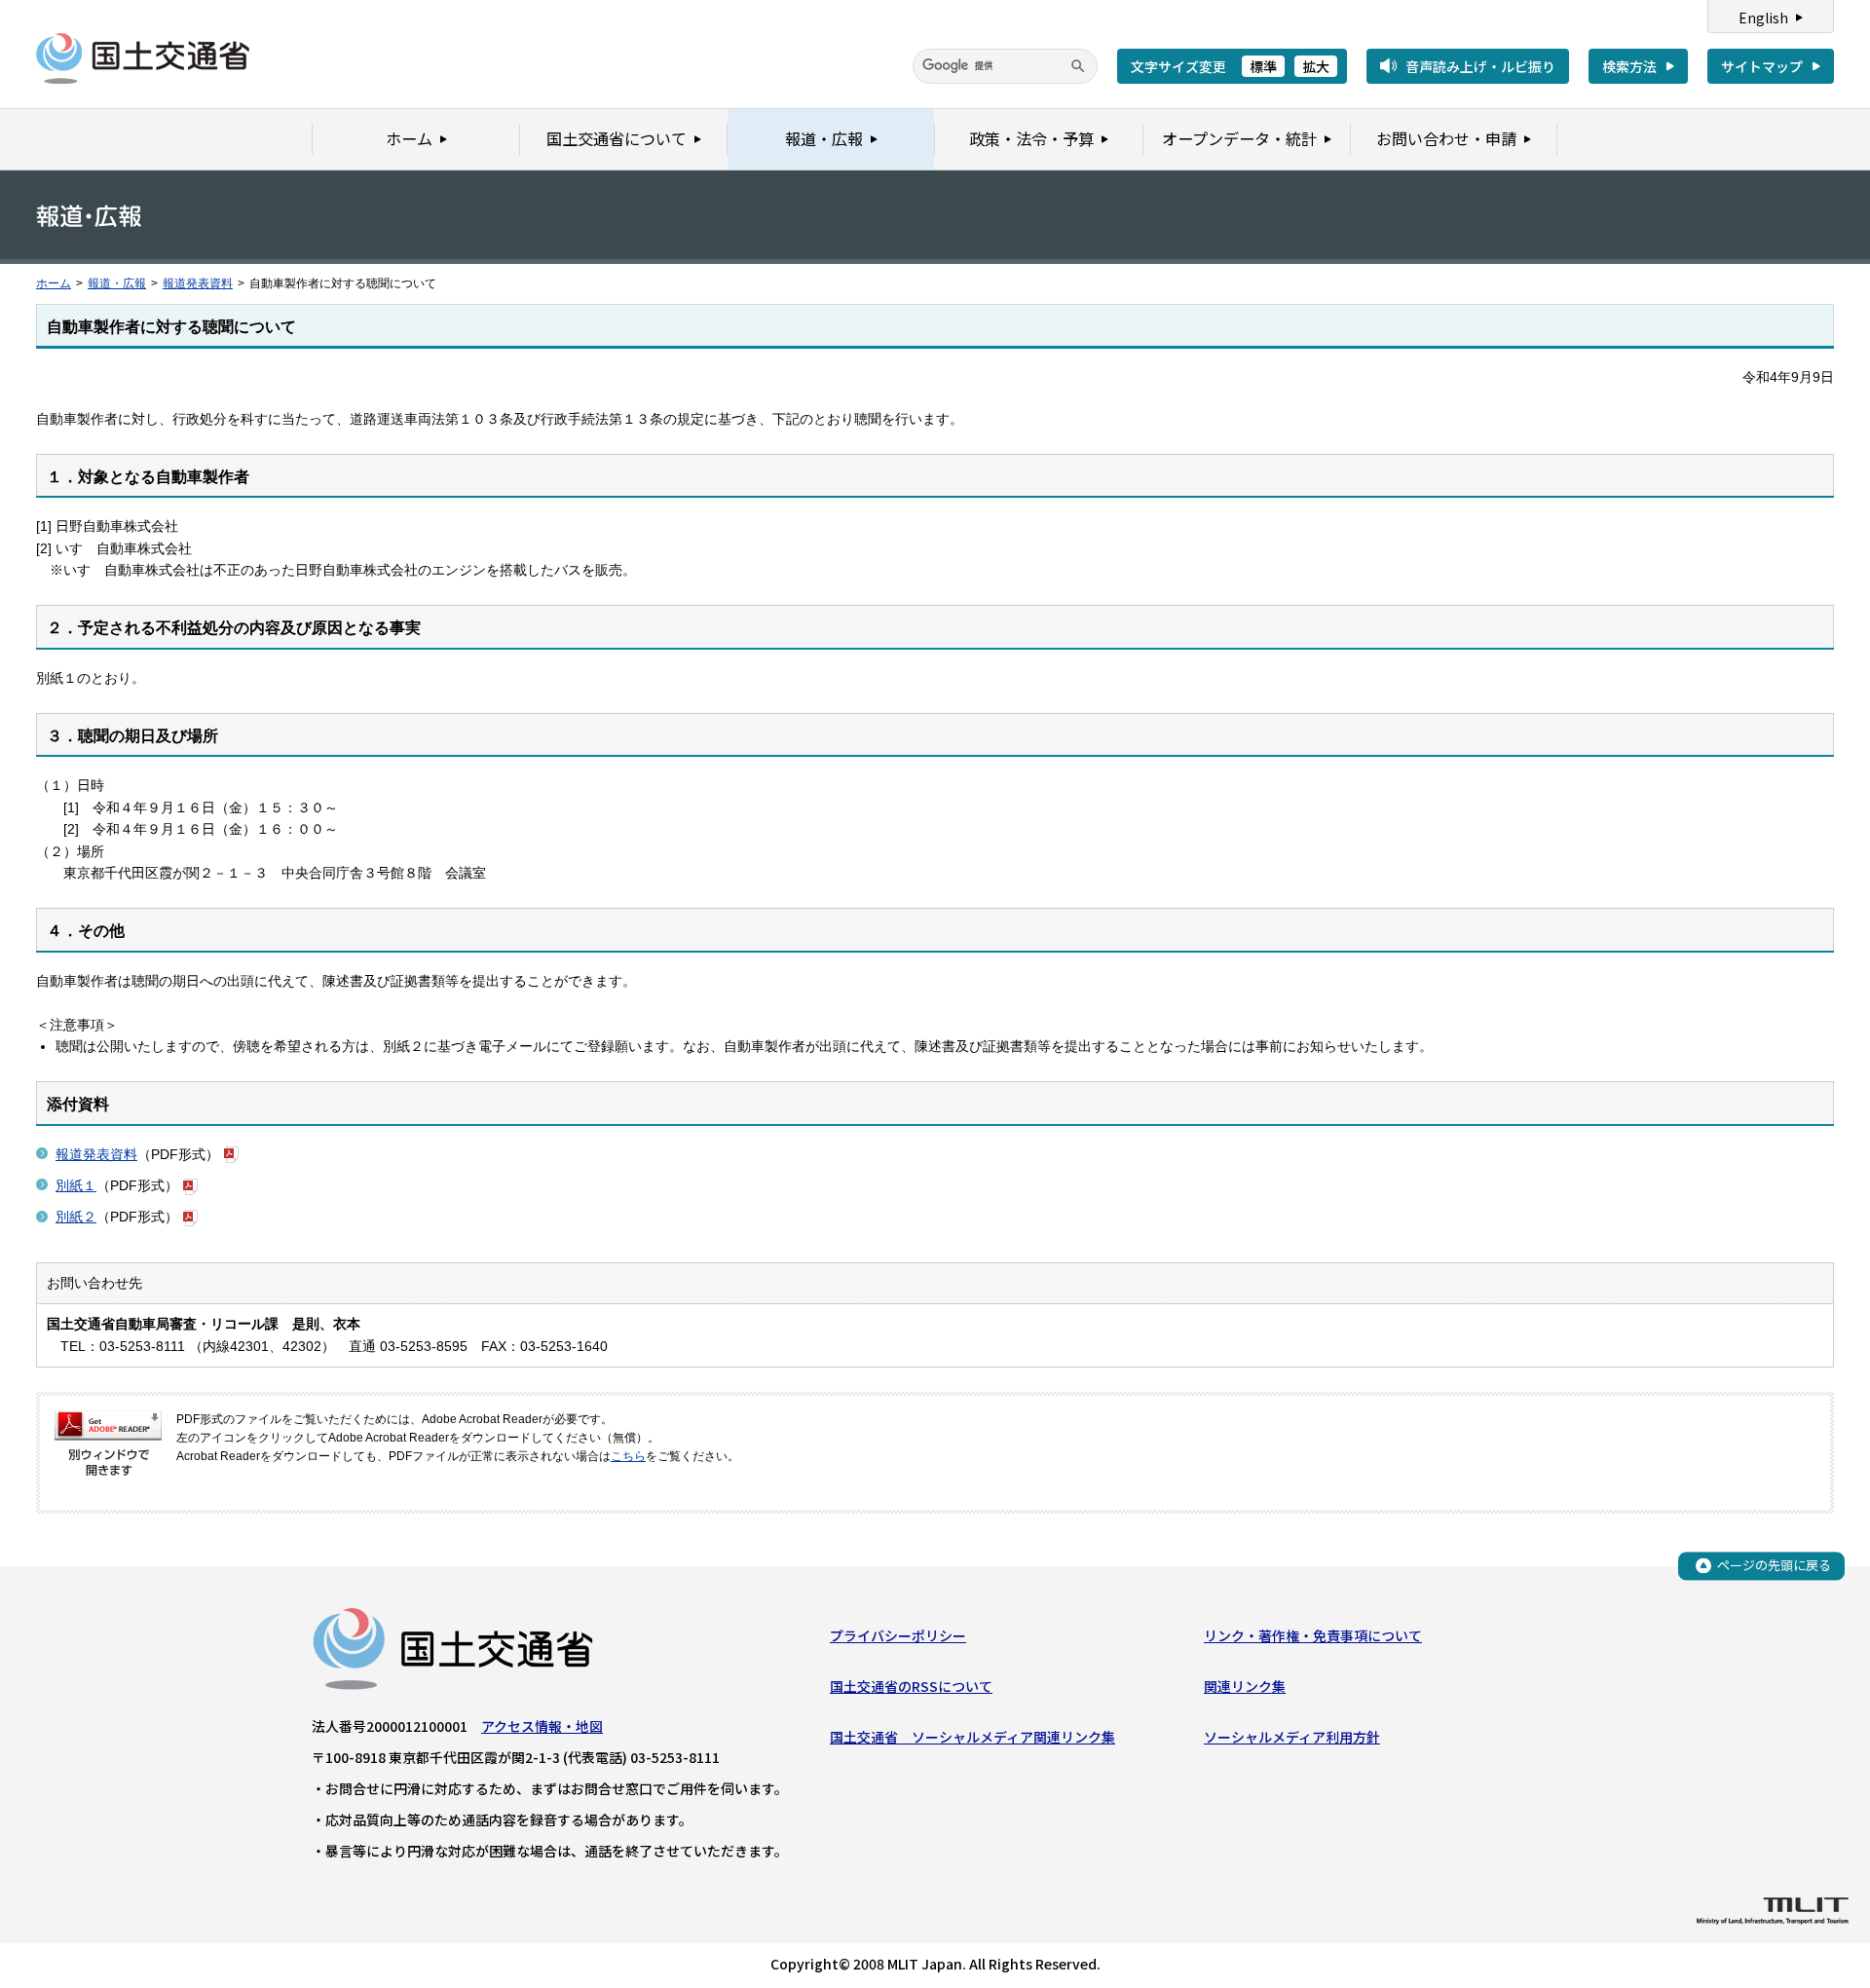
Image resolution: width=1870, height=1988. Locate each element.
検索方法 (1629, 66)
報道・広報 (117, 283)
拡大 (1316, 66)
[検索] (1078, 66)
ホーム (54, 283)
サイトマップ (1762, 66)
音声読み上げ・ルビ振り (1480, 66)
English (1763, 18)
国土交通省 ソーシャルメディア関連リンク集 (972, 1737)
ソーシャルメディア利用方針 (1292, 1737)
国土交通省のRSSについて (911, 1686)
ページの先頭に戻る (1774, 1565)
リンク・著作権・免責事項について (1313, 1635)
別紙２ (76, 1217)
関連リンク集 (1245, 1686)
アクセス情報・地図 (542, 1726)
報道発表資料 (198, 283)
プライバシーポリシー (898, 1635)
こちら (628, 1456)
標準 (1263, 66)
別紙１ (76, 1185)
